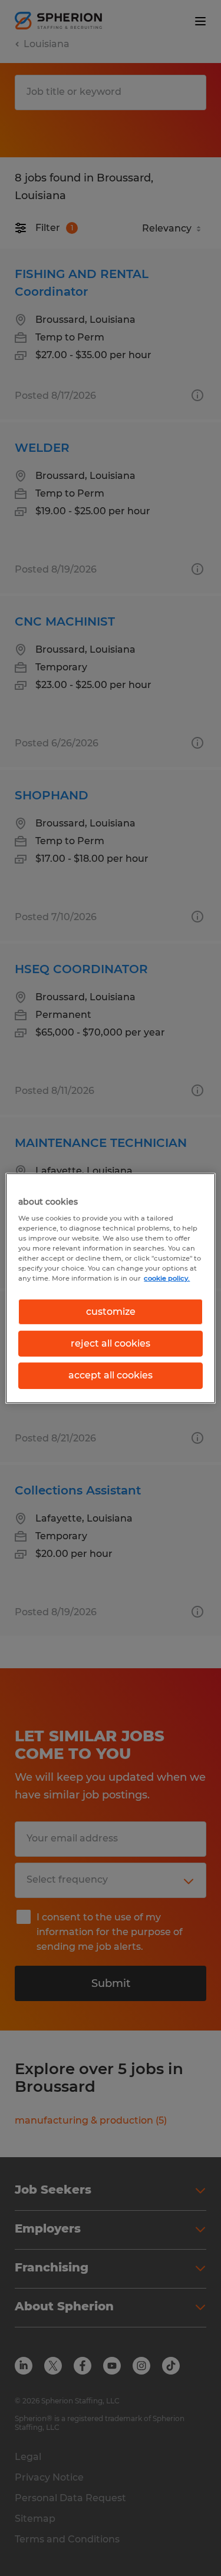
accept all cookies (111, 1375)
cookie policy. (167, 1278)
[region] (110, 1288)
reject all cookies (111, 1343)
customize (111, 1311)
